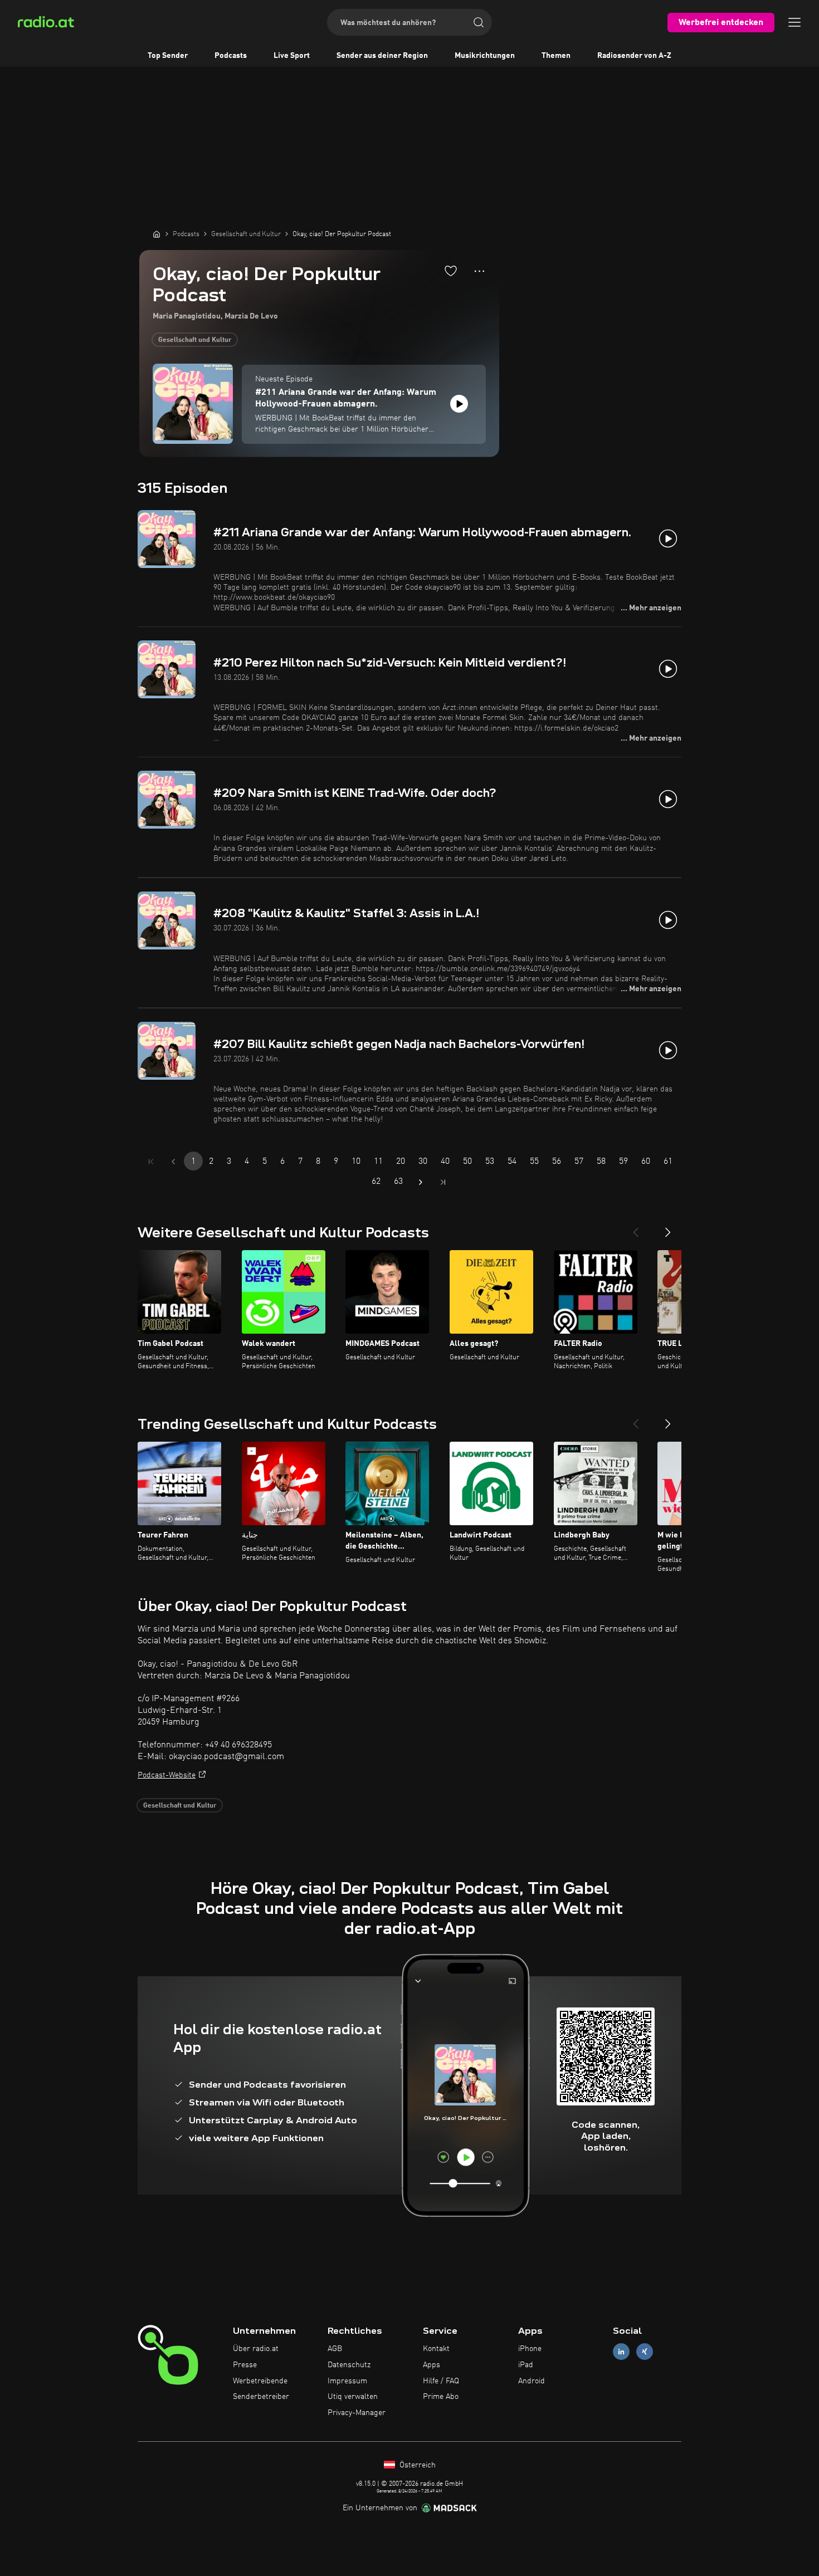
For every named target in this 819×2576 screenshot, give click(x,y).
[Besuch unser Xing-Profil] (645, 2352)
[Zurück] (636, 1228)
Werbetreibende (260, 2381)
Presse (245, 2365)
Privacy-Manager (357, 2413)
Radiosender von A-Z (634, 56)
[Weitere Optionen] (479, 271)
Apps (432, 2365)
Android (532, 2381)
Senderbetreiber (261, 2397)
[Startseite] (157, 234)
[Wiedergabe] (459, 404)
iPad (526, 2365)
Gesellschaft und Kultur (195, 340)
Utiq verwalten (353, 2397)
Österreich (416, 2465)
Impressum (347, 2381)
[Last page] (443, 1182)
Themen (556, 56)
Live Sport (292, 56)
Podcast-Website (167, 1775)
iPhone (530, 2349)
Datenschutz (349, 2365)
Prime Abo (441, 2397)
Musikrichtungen (485, 56)
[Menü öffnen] (794, 22)
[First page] (151, 1162)
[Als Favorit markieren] (451, 271)
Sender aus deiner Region (382, 56)
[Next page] (421, 1182)
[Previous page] (173, 1162)
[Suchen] (479, 22)
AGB (335, 2349)
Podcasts (231, 56)
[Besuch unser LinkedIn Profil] (621, 2352)
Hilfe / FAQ (441, 2381)
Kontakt (436, 2349)
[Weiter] (668, 1228)
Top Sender (168, 56)
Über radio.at (256, 2349)
